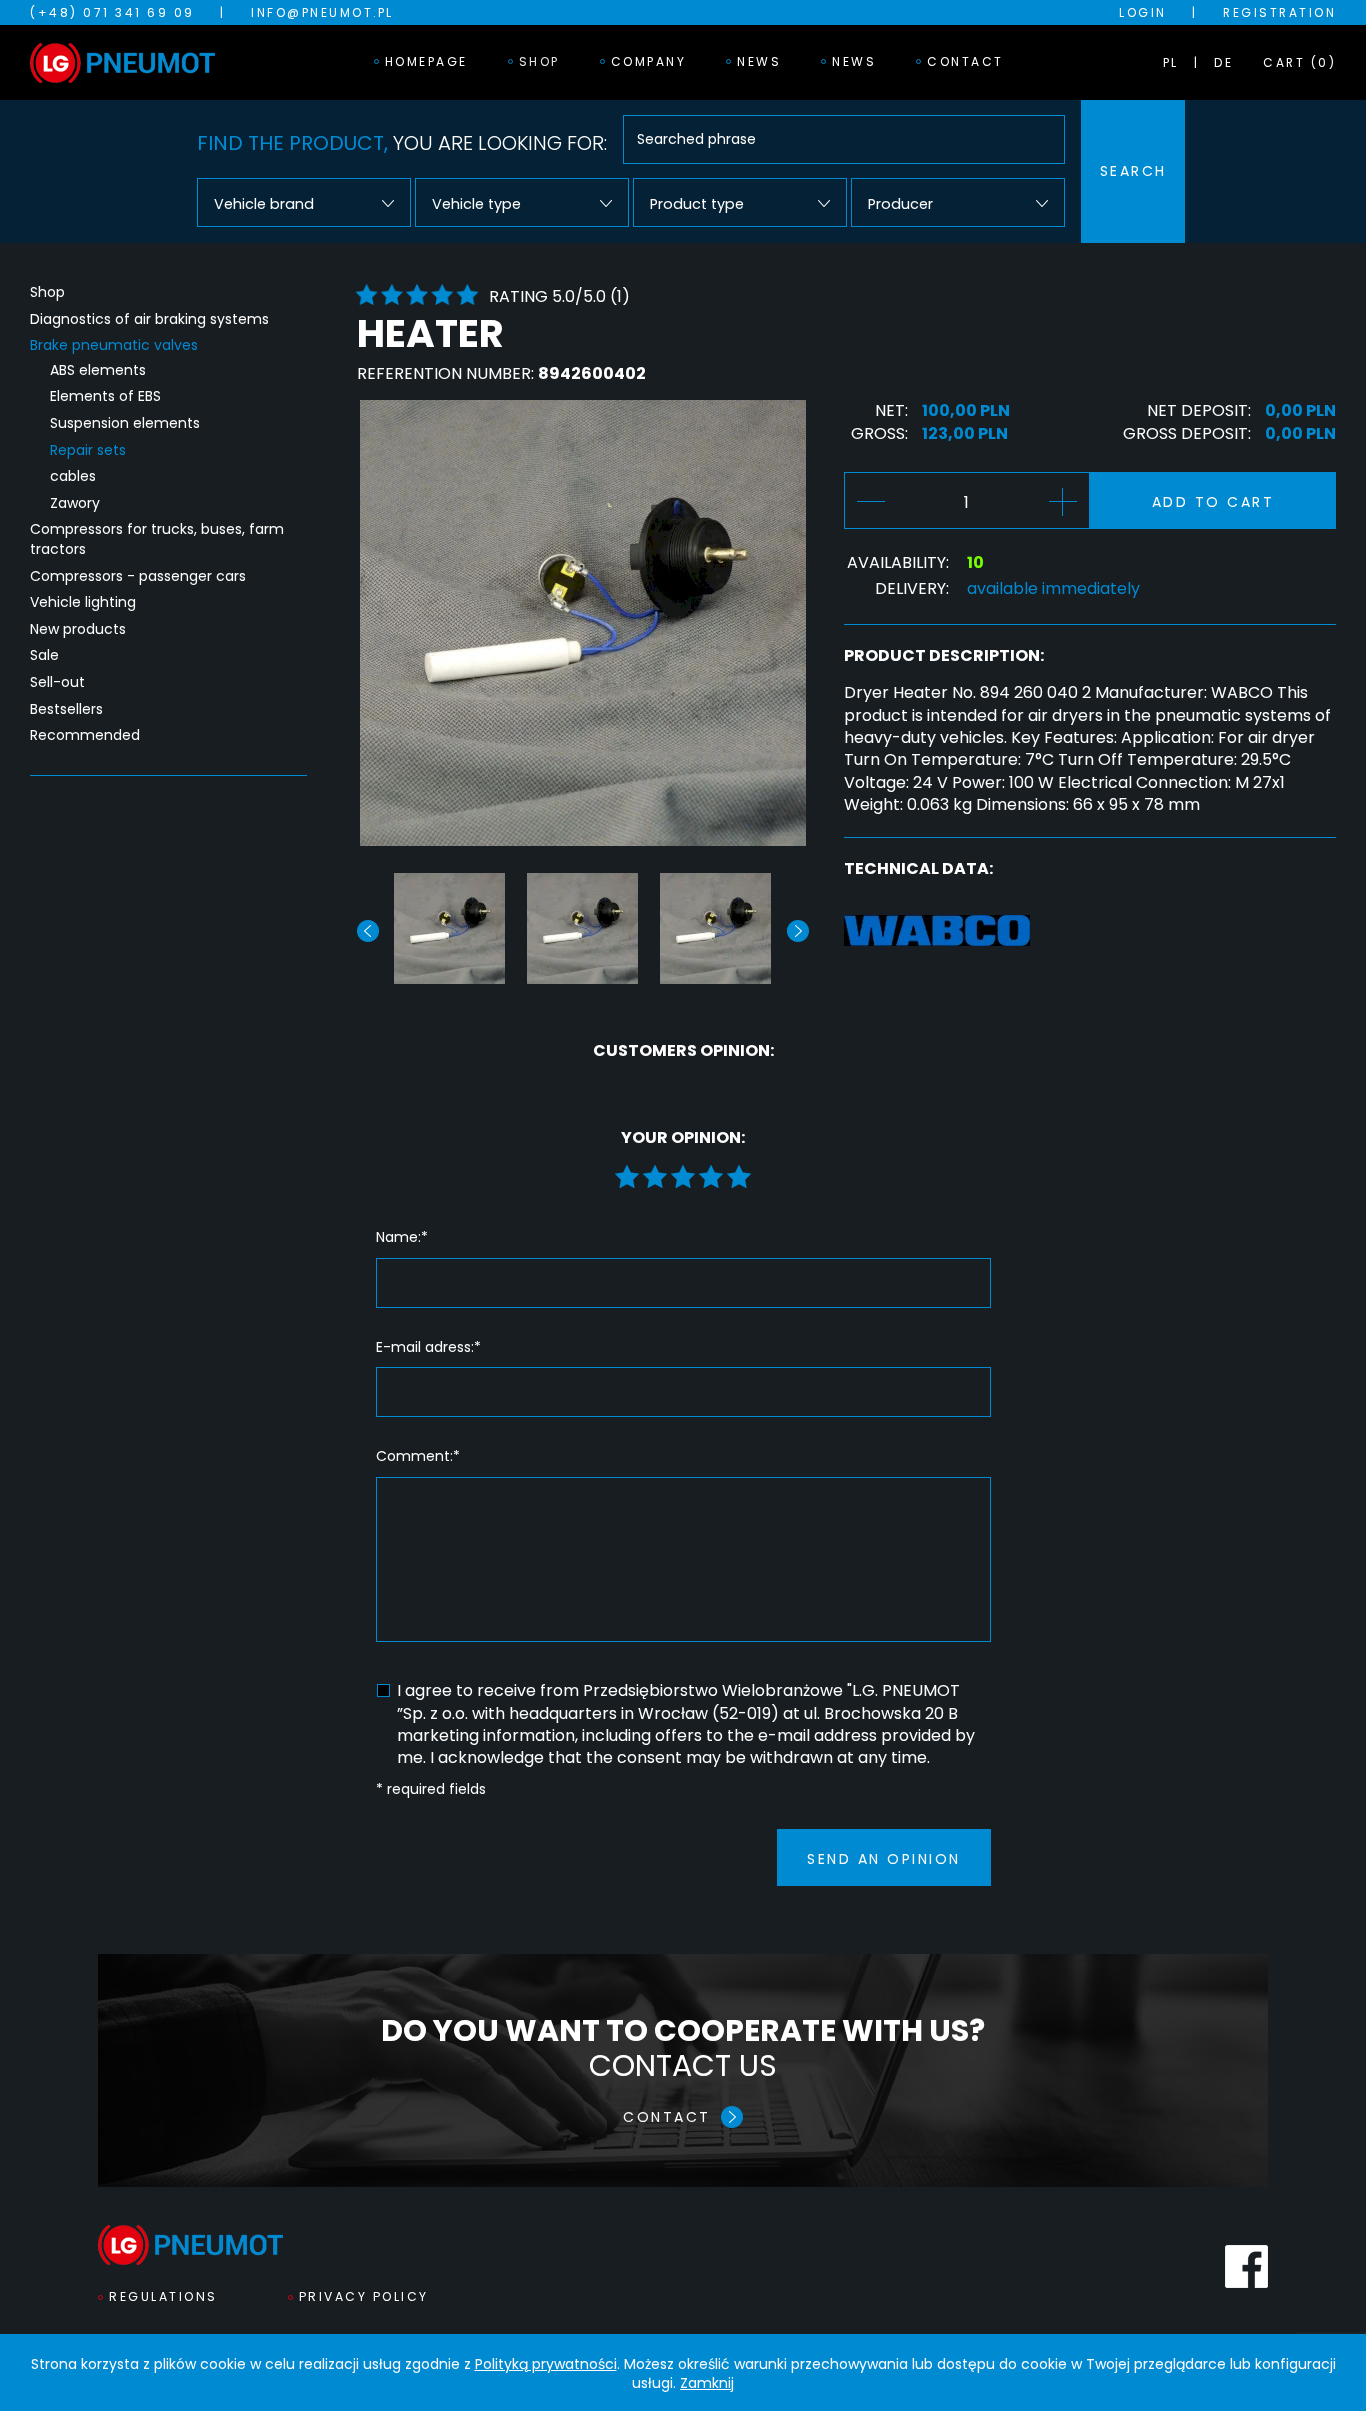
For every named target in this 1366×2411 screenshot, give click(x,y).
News (759, 61)
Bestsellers (66, 709)
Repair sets (88, 450)
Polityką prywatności (546, 2364)
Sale (44, 655)
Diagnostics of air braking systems (149, 319)
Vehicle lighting (83, 602)
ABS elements (98, 370)
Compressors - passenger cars (138, 576)
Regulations (163, 2296)
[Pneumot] (122, 63)
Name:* (402, 1237)
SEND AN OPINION (884, 1859)
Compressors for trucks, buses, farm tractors (157, 539)
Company (649, 61)
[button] (798, 931)
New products (78, 629)
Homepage (426, 61)
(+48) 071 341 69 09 (112, 12)
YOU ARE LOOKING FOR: (402, 143)
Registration (1279, 12)
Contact (965, 61)
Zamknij (707, 2383)
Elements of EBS (105, 396)
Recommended (85, 735)
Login (1143, 12)
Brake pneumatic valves (114, 345)
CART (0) (1299, 62)
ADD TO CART (1213, 502)
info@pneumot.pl (322, 12)
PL (1171, 62)
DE (1223, 62)
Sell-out (57, 682)
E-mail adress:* (428, 1347)
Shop (539, 61)
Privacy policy (364, 2296)
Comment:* (418, 1456)
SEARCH (1133, 171)
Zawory (75, 503)
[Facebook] (1246, 2266)
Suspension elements (125, 423)
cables (73, 476)
